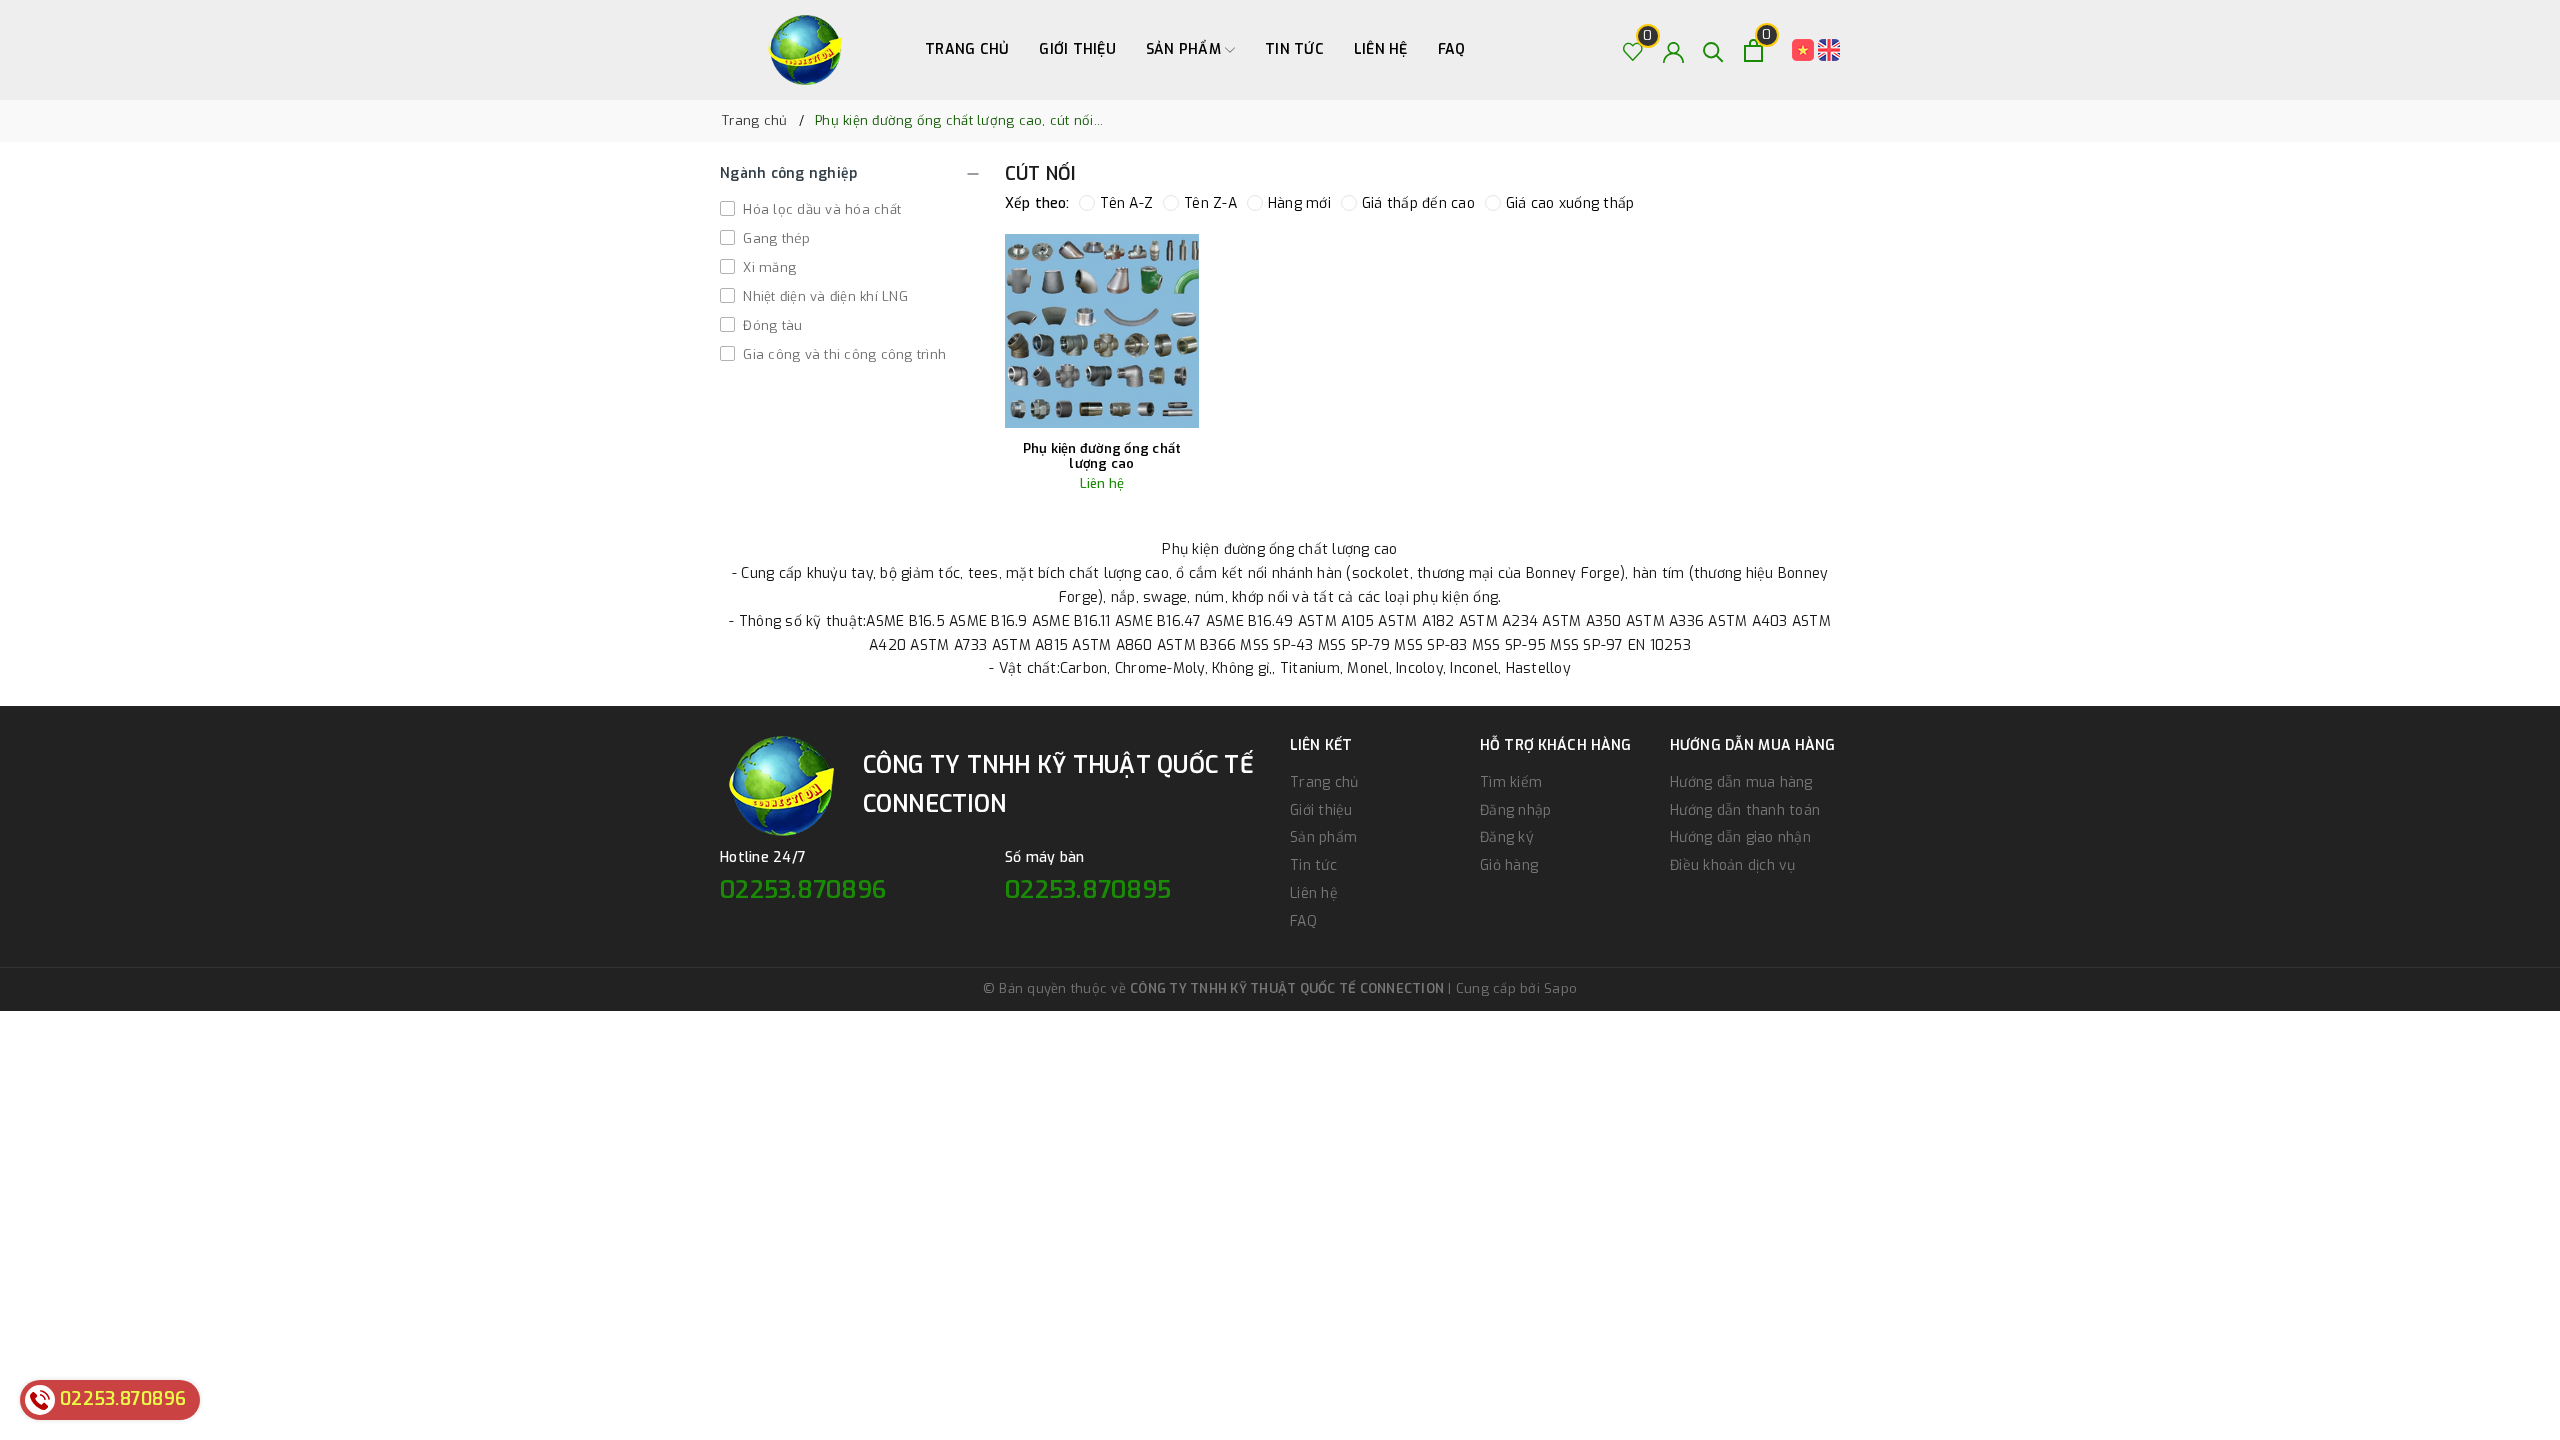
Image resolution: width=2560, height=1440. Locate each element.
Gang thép (775, 238)
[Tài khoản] (1673, 50)
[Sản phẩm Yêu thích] (1633, 50)
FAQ (1452, 49)
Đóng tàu (770, 325)
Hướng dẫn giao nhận (1740, 837)
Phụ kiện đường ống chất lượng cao (1102, 456)
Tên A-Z (1126, 203)
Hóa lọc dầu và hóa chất (820, 209)
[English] (1829, 49)
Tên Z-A (1210, 203)
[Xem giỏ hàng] (1753, 50)
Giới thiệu (1077, 49)
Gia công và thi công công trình (842, 354)
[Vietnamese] (1805, 49)
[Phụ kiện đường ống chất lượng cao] (1102, 331)
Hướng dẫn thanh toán (1745, 810)
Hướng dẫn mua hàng (1741, 782)
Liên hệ (1381, 49)
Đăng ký (1507, 837)
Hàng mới (1299, 203)
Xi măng (767, 267)
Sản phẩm (1185, 49)
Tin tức (1294, 49)
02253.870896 (803, 890)
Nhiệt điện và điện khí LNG (823, 296)
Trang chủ (967, 49)
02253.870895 (1088, 890)
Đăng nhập (1515, 810)
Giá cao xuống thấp (1570, 203)
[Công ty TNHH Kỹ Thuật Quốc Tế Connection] (805, 50)
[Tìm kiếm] (1713, 50)
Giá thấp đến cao (1418, 203)
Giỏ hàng (1509, 865)
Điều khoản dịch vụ (1733, 865)
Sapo (1560, 988)
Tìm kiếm (1511, 782)
